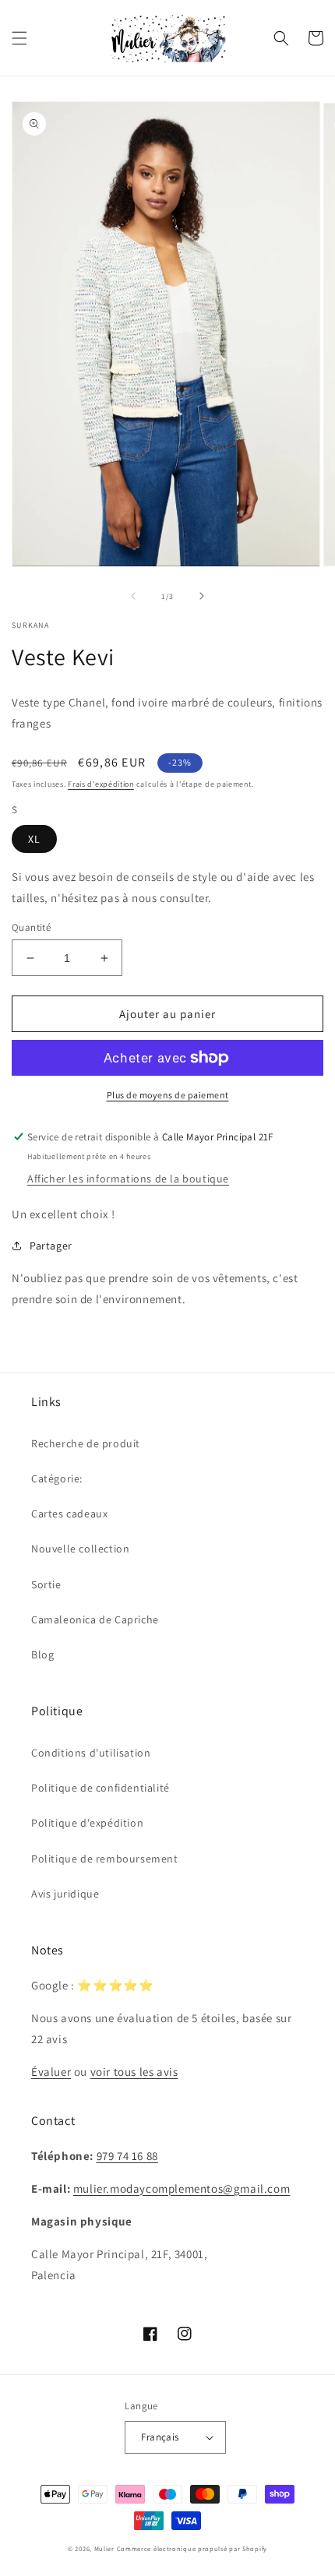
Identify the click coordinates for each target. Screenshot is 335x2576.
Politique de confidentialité (100, 1788)
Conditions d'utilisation (91, 1753)
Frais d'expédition (101, 784)
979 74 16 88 (127, 2156)
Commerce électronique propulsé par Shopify (192, 2548)
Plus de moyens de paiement (168, 1095)
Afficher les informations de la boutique (128, 1179)
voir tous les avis (134, 2072)
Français (160, 2437)
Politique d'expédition (87, 1823)
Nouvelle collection (80, 1549)
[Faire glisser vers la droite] (202, 596)
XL (34, 839)
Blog (42, 1654)
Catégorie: (57, 1478)
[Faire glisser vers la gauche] (133, 596)
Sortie (46, 1584)
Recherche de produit (86, 1443)
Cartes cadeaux (69, 1514)
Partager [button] (51, 1246)
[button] (19, 38)
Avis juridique (65, 1894)
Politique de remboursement (105, 1859)
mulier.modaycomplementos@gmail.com (182, 2188)
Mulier (104, 2548)
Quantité (31, 927)
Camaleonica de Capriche (95, 1619)
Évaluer (51, 2072)
